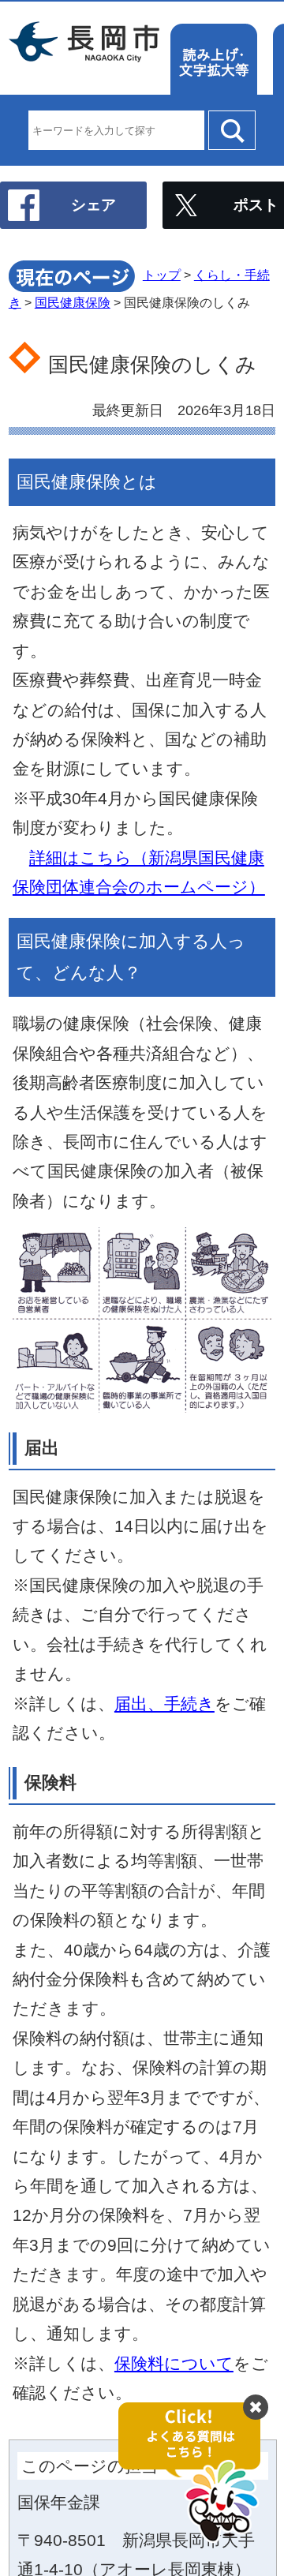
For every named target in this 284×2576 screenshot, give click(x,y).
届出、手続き (164, 1704)
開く (197, 2473)
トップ (162, 275)
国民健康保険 (73, 303)
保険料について (174, 2363)
